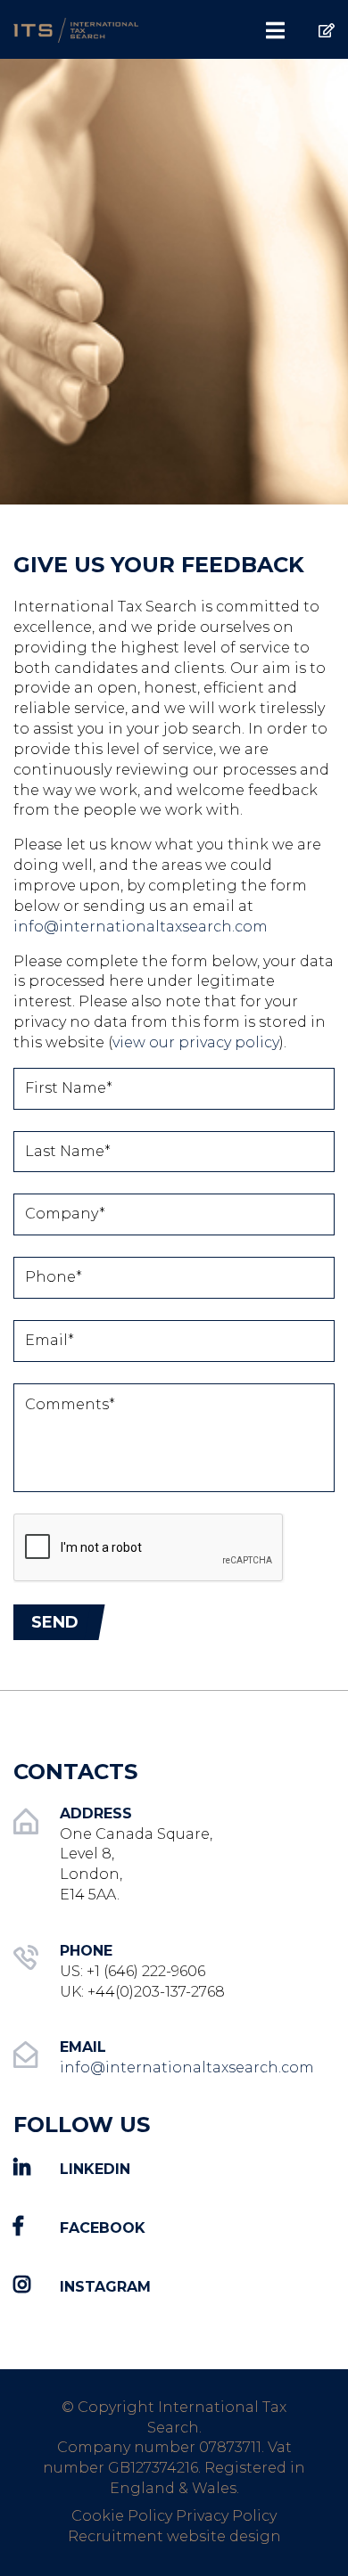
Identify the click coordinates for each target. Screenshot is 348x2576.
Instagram (105, 2287)
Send (55, 1622)
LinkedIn (95, 2169)
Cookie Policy (122, 2516)
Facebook (103, 2228)
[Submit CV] (313, 22)
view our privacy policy (196, 1042)
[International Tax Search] (87, 29)
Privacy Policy (226, 2516)
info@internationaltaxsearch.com (141, 927)
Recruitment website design (174, 2536)
